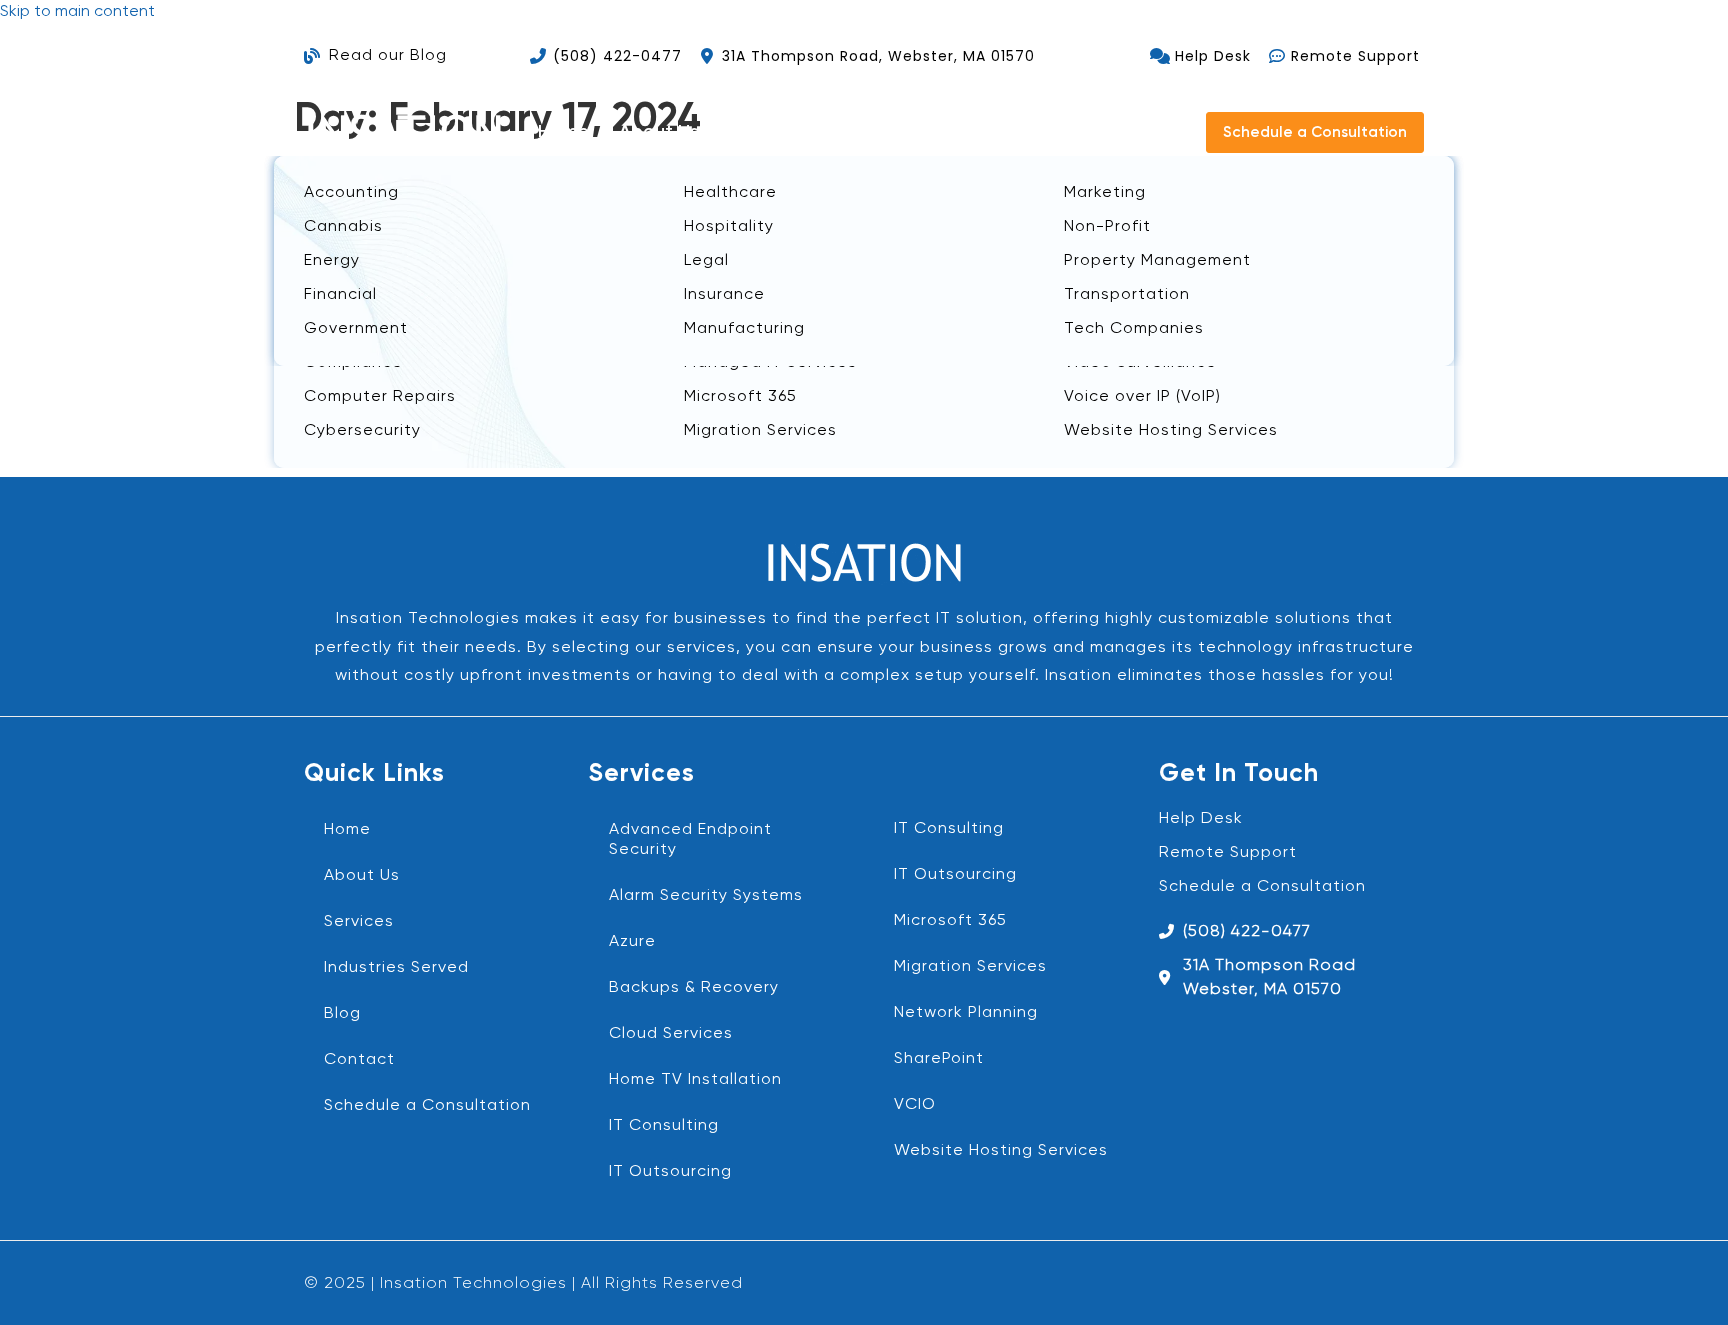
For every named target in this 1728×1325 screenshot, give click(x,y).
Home (563, 132)
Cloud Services (671, 1034)
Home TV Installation (695, 1080)
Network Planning (966, 1013)
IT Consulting (664, 1126)
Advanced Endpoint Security (690, 840)
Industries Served (396, 968)
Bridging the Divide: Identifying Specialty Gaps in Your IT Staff (753, 179)
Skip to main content (77, 12)
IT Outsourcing (670, 1172)
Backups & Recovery (694, 988)
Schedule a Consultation (427, 1106)
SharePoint (939, 1059)
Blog (1067, 132)
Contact (1153, 132)
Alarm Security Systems (706, 896)
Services (359, 922)
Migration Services (970, 967)
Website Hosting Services (1001, 1151)
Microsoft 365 (950, 921)
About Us (659, 132)
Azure (632, 942)
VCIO (915, 1105)
